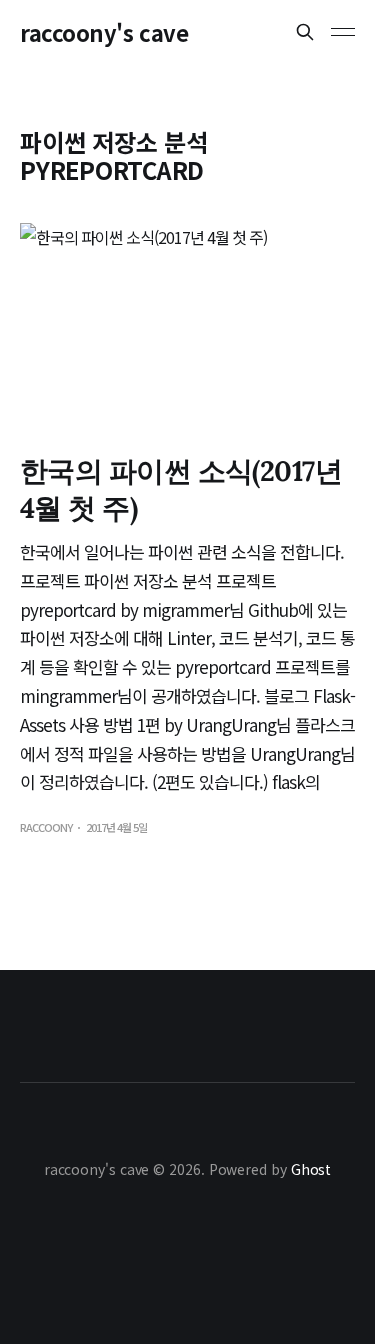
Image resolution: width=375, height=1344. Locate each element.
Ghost (311, 1169)
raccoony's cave (104, 32)
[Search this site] (305, 32)
